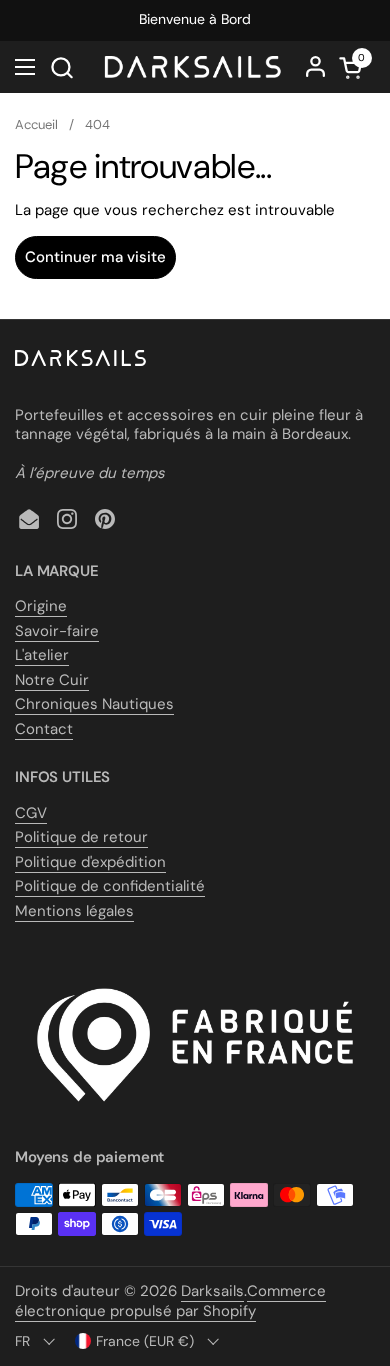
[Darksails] (192, 67)
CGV (31, 813)
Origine (41, 606)
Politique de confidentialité (110, 886)
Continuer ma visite (95, 257)
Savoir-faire (57, 631)
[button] (61, 67)
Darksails (212, 1291)
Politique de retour (81, 837)
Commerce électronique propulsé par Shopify (170, 1301)
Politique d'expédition (90, 862)
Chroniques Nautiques (94, 704)
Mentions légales (74, 911)
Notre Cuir (52, 680)
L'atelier (42, 655)
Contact (44, 729)
